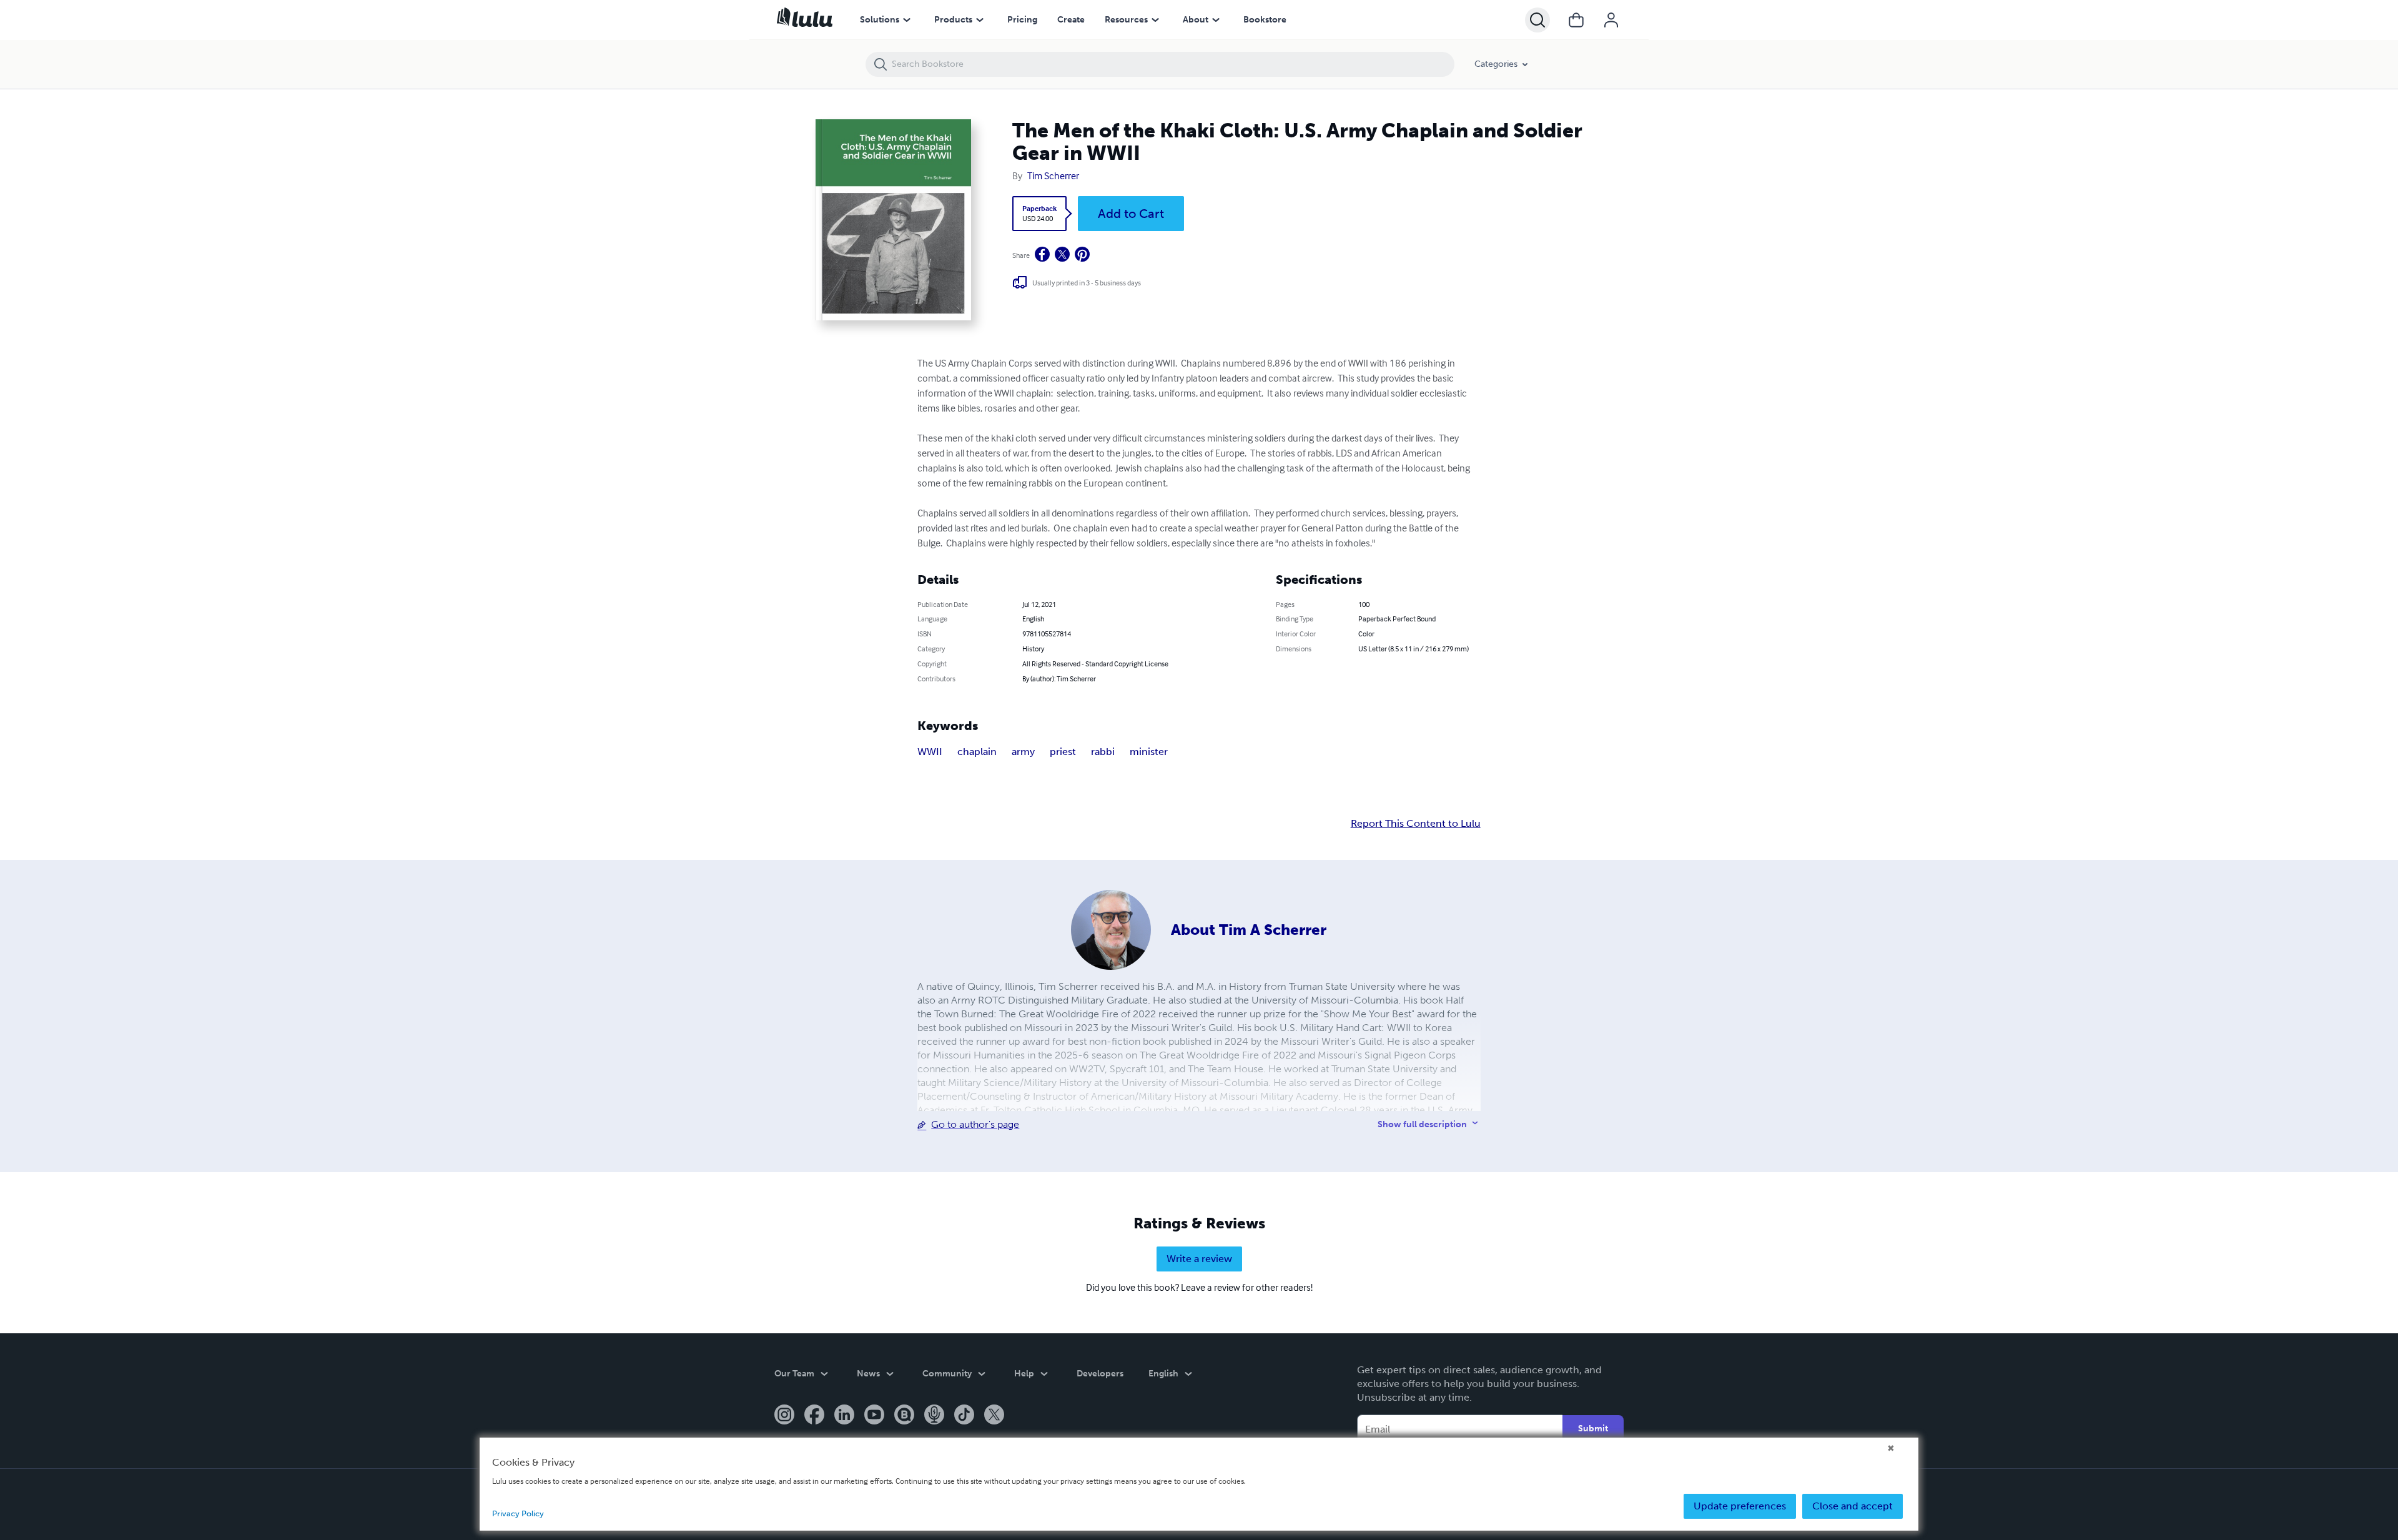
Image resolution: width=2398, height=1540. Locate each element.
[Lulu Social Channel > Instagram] (784, 1416)
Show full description (1422, 1124)
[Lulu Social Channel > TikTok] (964, 1416)
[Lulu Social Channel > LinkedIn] (844, 1416)
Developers (1100, 1374)
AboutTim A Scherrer (1249, 930)
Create (1071, 20)
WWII (930, 752)
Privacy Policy (518, 1513)
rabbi (1103, 752)
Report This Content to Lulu (1416, 824)
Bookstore (1265, 20)
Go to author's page (975, 1124)
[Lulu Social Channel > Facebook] (814, 1416)
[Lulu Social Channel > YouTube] (874, 1416)
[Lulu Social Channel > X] (994, 1416)
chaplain (977, 752)
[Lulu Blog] (904, 1416)
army (1023, 752)
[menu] (907, 20)
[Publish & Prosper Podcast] (934, 1416)
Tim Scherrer (1053, 175)
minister (1149, 752)
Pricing (1022, 20)
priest (1063, 752)
